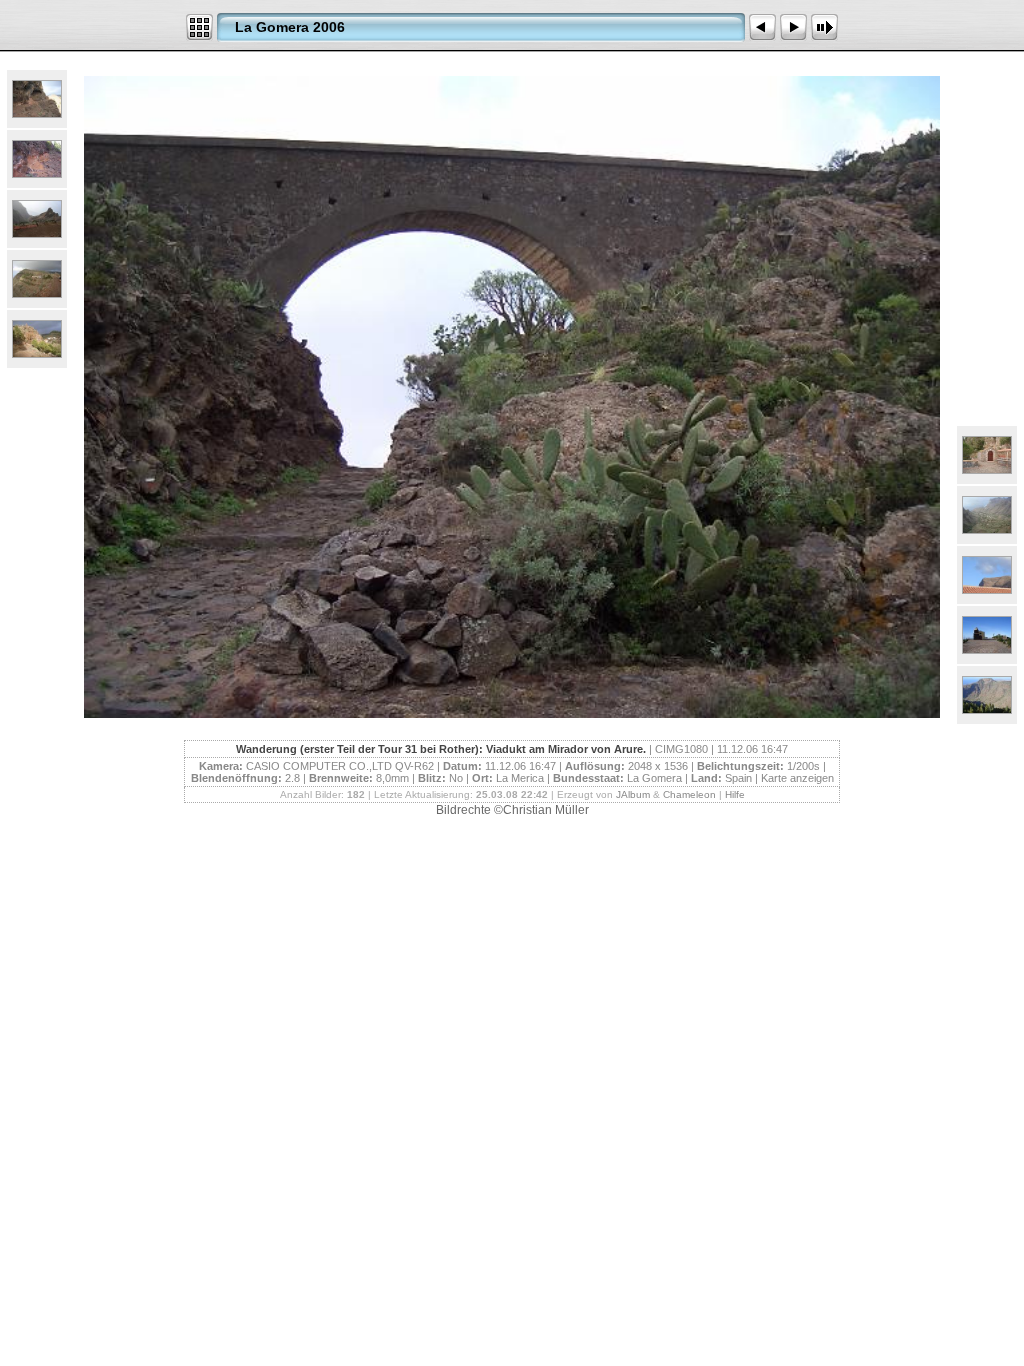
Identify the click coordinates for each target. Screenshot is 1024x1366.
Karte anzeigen (797, 778)
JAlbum (633, 794)
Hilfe (735, 794)
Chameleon (689, 794)
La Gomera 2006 (290, 27)
